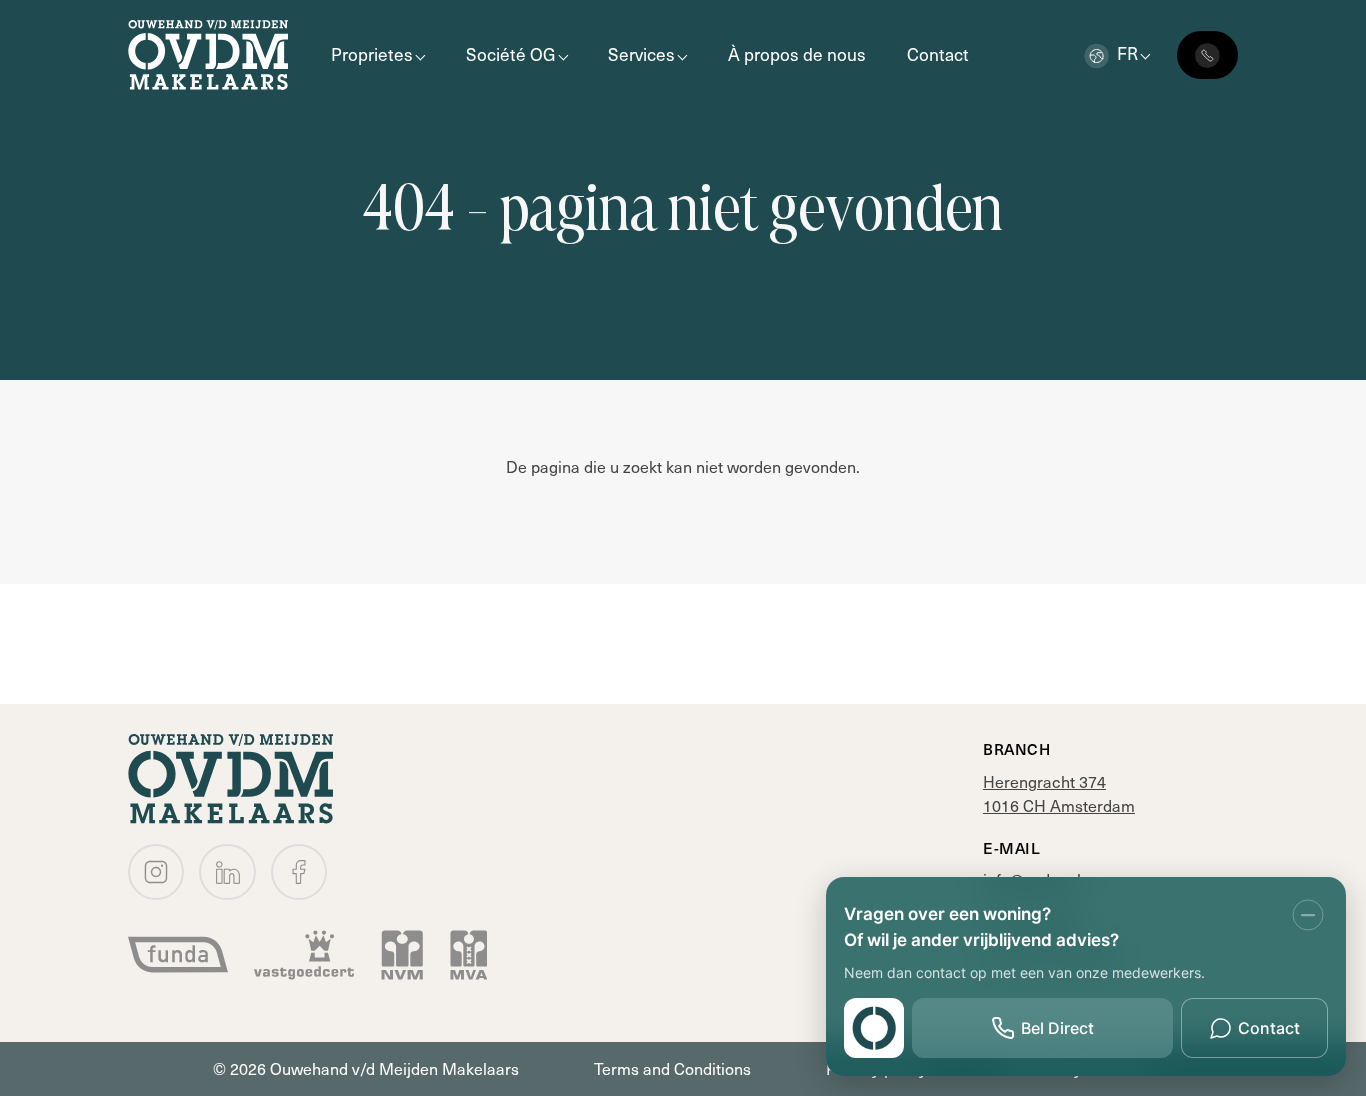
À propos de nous (797, 54)
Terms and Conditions (672, 1068)
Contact (938, 54)
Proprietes (372, 54)
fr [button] (1127, 53)
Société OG (511, 54)
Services (641, 54)
